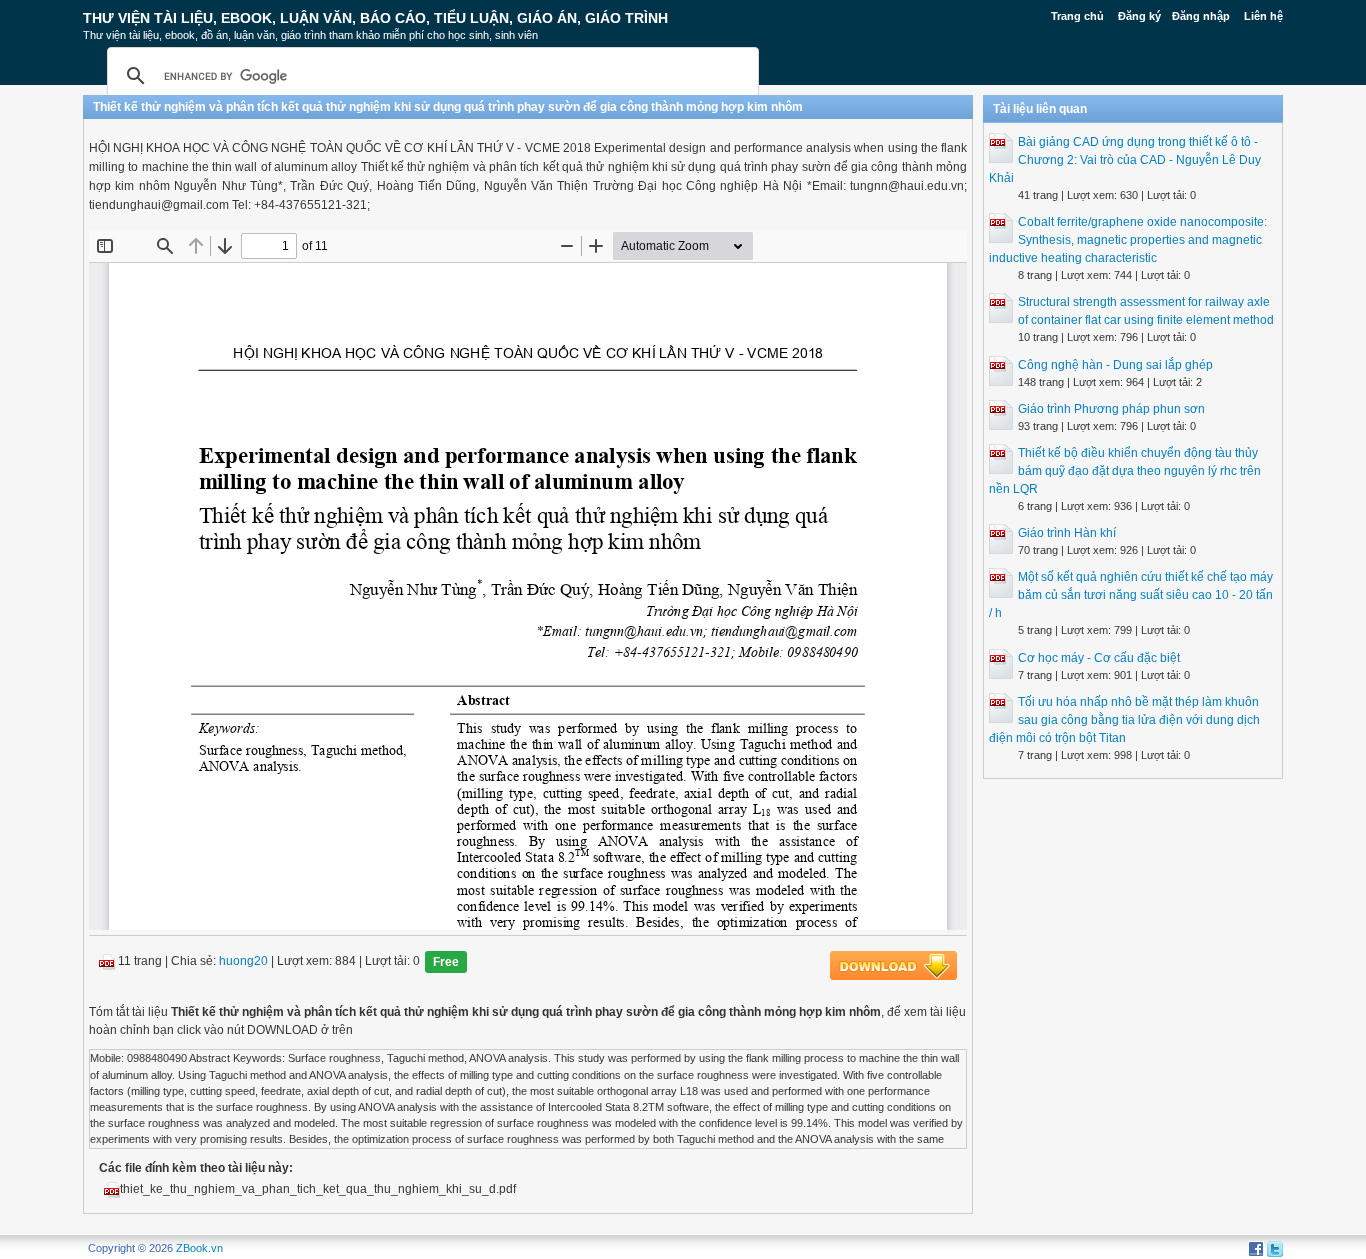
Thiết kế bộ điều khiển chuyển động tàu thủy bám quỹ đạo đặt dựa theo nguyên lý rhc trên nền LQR (1125, 471)
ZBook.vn (199, 1248)
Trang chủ (1077, 16)
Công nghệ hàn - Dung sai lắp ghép (1115, 365)
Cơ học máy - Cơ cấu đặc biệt (1099, 658)
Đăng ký (1139, 16)
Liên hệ (1263, 16)
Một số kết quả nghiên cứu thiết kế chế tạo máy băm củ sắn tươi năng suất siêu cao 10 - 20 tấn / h (1131, 595)
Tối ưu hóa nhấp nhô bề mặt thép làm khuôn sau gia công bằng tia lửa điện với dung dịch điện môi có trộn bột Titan (1124, 720)
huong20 (243, 962)
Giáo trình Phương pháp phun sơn (1111, 409)
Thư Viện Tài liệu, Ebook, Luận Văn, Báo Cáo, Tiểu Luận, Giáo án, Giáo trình (375, 18)
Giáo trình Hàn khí (1067, 533)
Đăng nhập (1201, 16)
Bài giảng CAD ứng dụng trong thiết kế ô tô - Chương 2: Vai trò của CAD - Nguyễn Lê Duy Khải (1125, 160)
